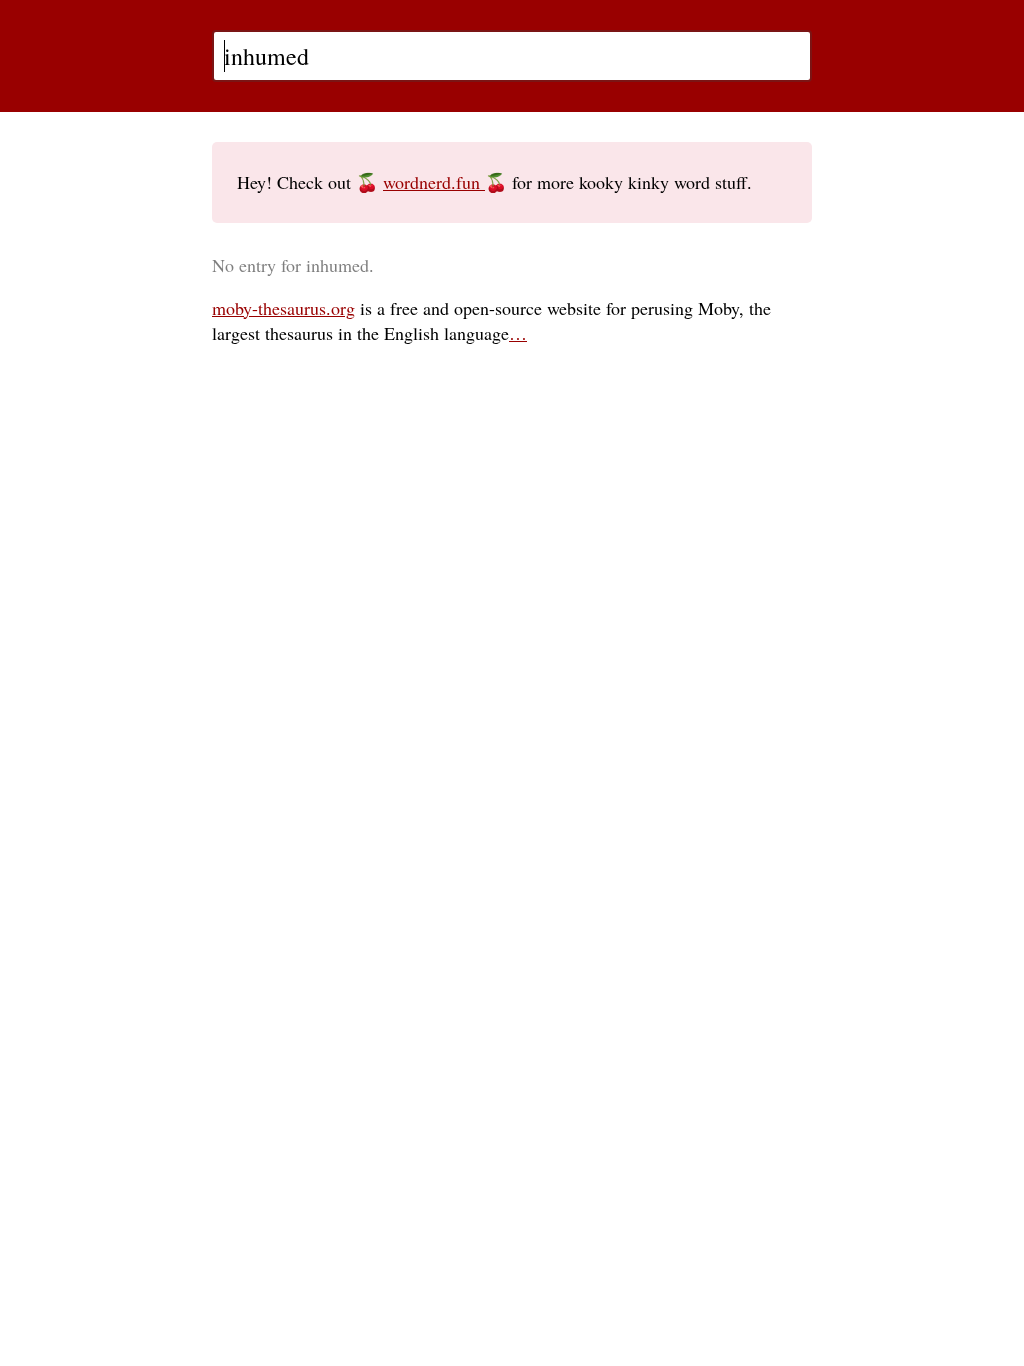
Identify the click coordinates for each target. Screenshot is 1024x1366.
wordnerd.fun (434, 182)
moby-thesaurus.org (283, 308)
